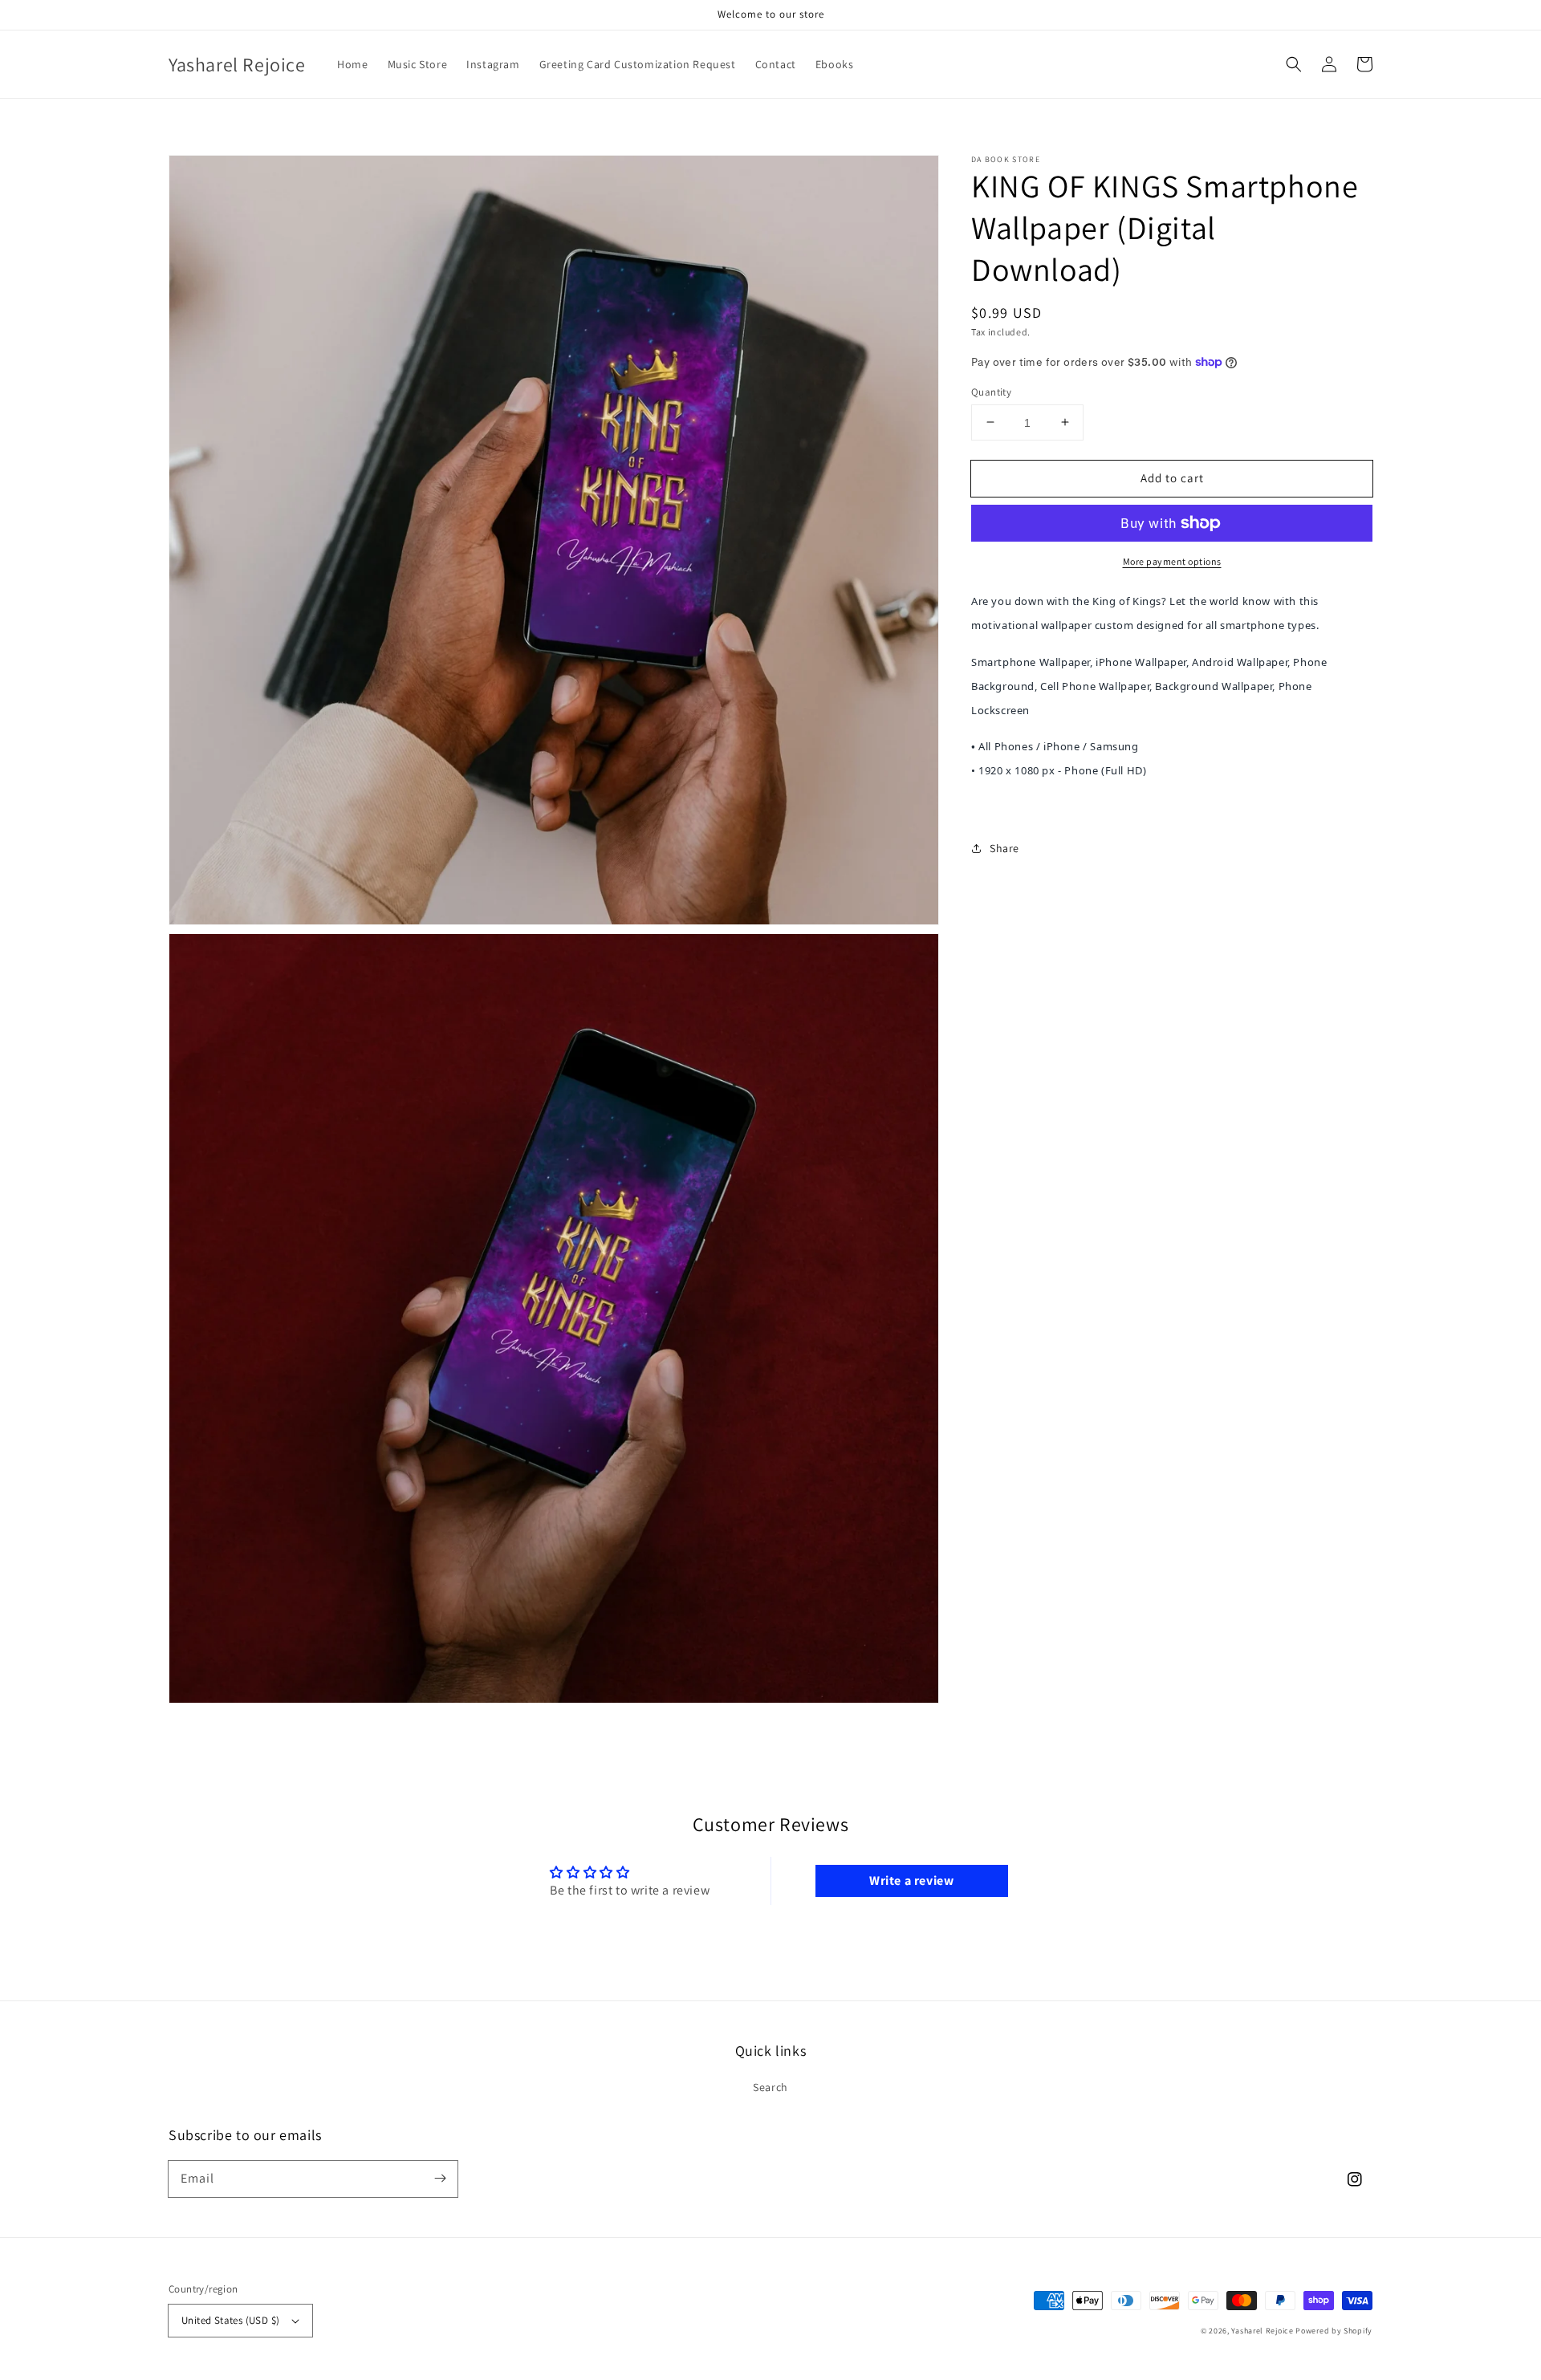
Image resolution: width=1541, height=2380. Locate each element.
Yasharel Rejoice (1262, 2331)
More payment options (1172, 561)
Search (770, 2087)
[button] (1294, 64)
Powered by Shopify (1334, 2331)
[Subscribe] (440, 2179)
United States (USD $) (230, 2320)
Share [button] (1004, 847)
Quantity (991, 391)
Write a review (911, 1880)
